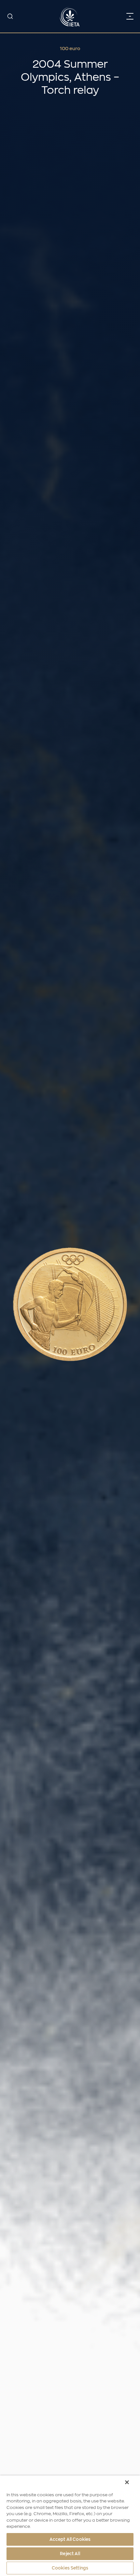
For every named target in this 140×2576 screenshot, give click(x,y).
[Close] (127, 2482)
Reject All (70, 2554)
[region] (70, 2526)
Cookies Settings (70, 2568)
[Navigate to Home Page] (70, 16)
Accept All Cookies (70, 2539)
